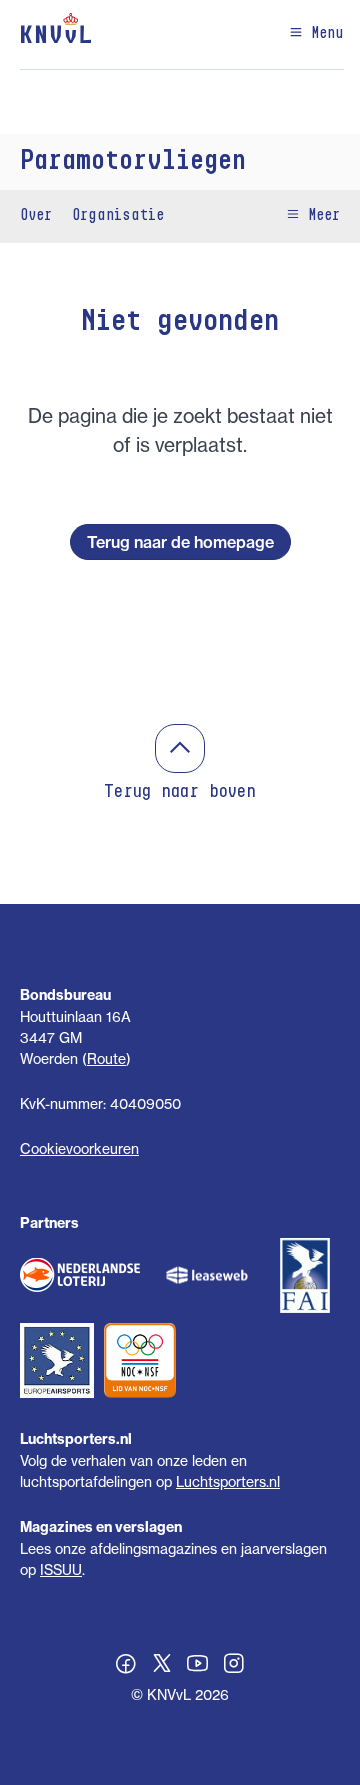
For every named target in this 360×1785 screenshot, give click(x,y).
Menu (323, 34)
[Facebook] (126, 1666)
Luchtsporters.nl (228, 1481)
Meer (320, 216)
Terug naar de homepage (180, 542)
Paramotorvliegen (133, 162)
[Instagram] (234, 1666)
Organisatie (118, 216)
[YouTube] (198, 1666)
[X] (162, 1666)
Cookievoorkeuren (79, 1148)
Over (36, 216)
